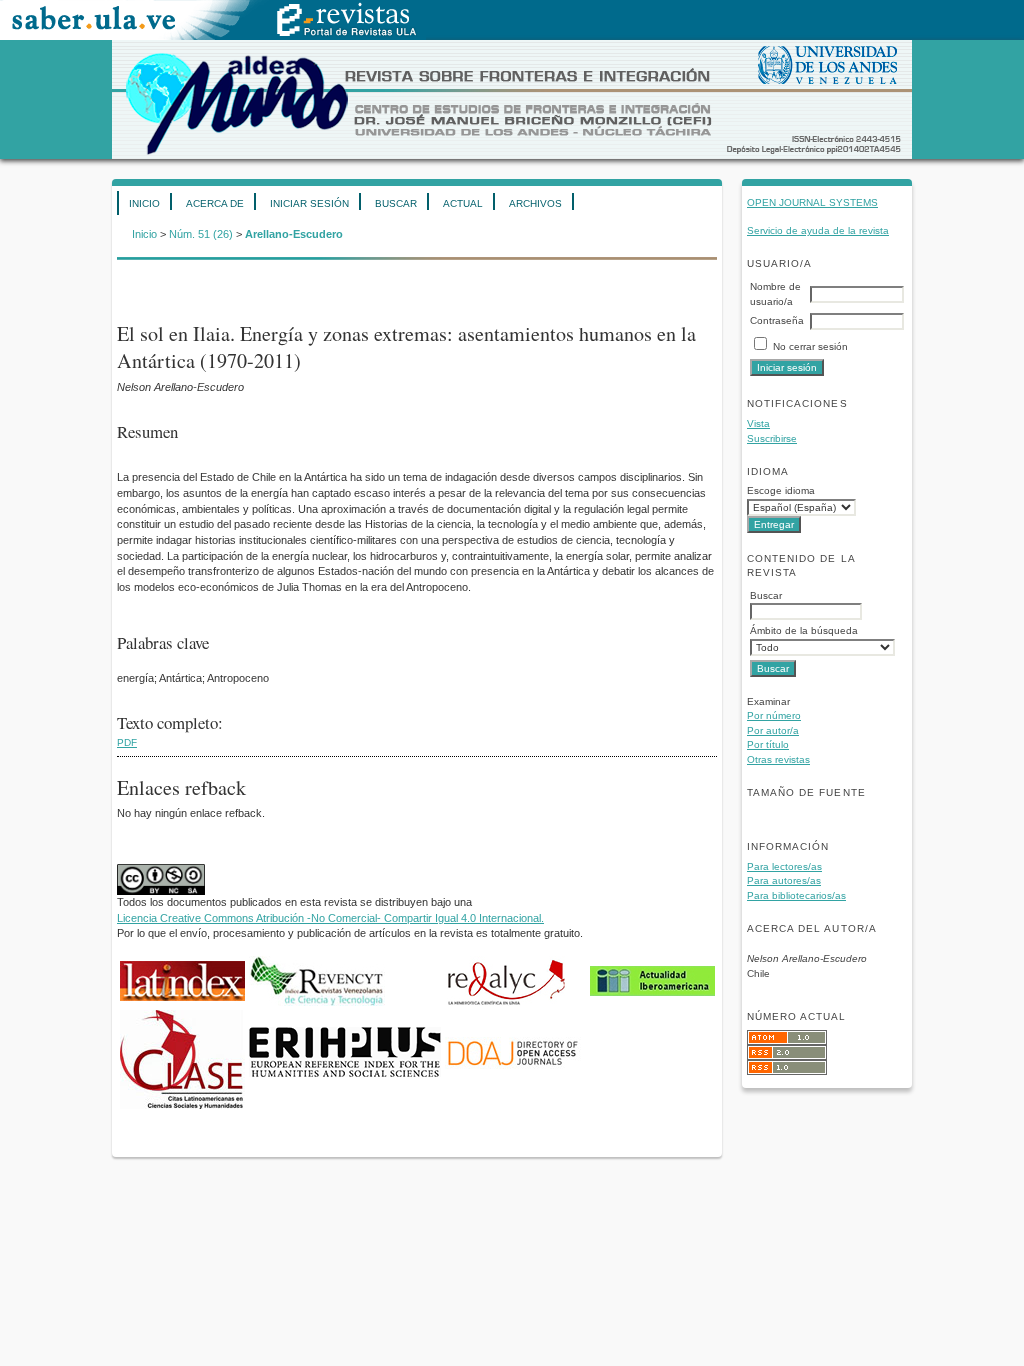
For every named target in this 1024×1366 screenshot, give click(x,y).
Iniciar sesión (309, 203)
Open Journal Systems (812, 202)
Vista (758, 423)
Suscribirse (772, 438)
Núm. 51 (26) (201, 234)
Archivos (535, 203)
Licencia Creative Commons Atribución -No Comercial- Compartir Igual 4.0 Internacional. (330, 918)
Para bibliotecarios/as (796, 895)
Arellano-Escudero (294, 234)
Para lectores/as (784, 866)
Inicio (144, 203)
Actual (463, 203)
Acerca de (215, 203)
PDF (127, 742)
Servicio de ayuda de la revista (818, 230)
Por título (768, 744)
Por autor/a (773, 730)
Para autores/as (784, 880)
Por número (774, 715)
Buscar (396, 203)
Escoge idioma (781, 490)
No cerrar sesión (810, 346)
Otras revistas (778, 759)
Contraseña (777, 320)
